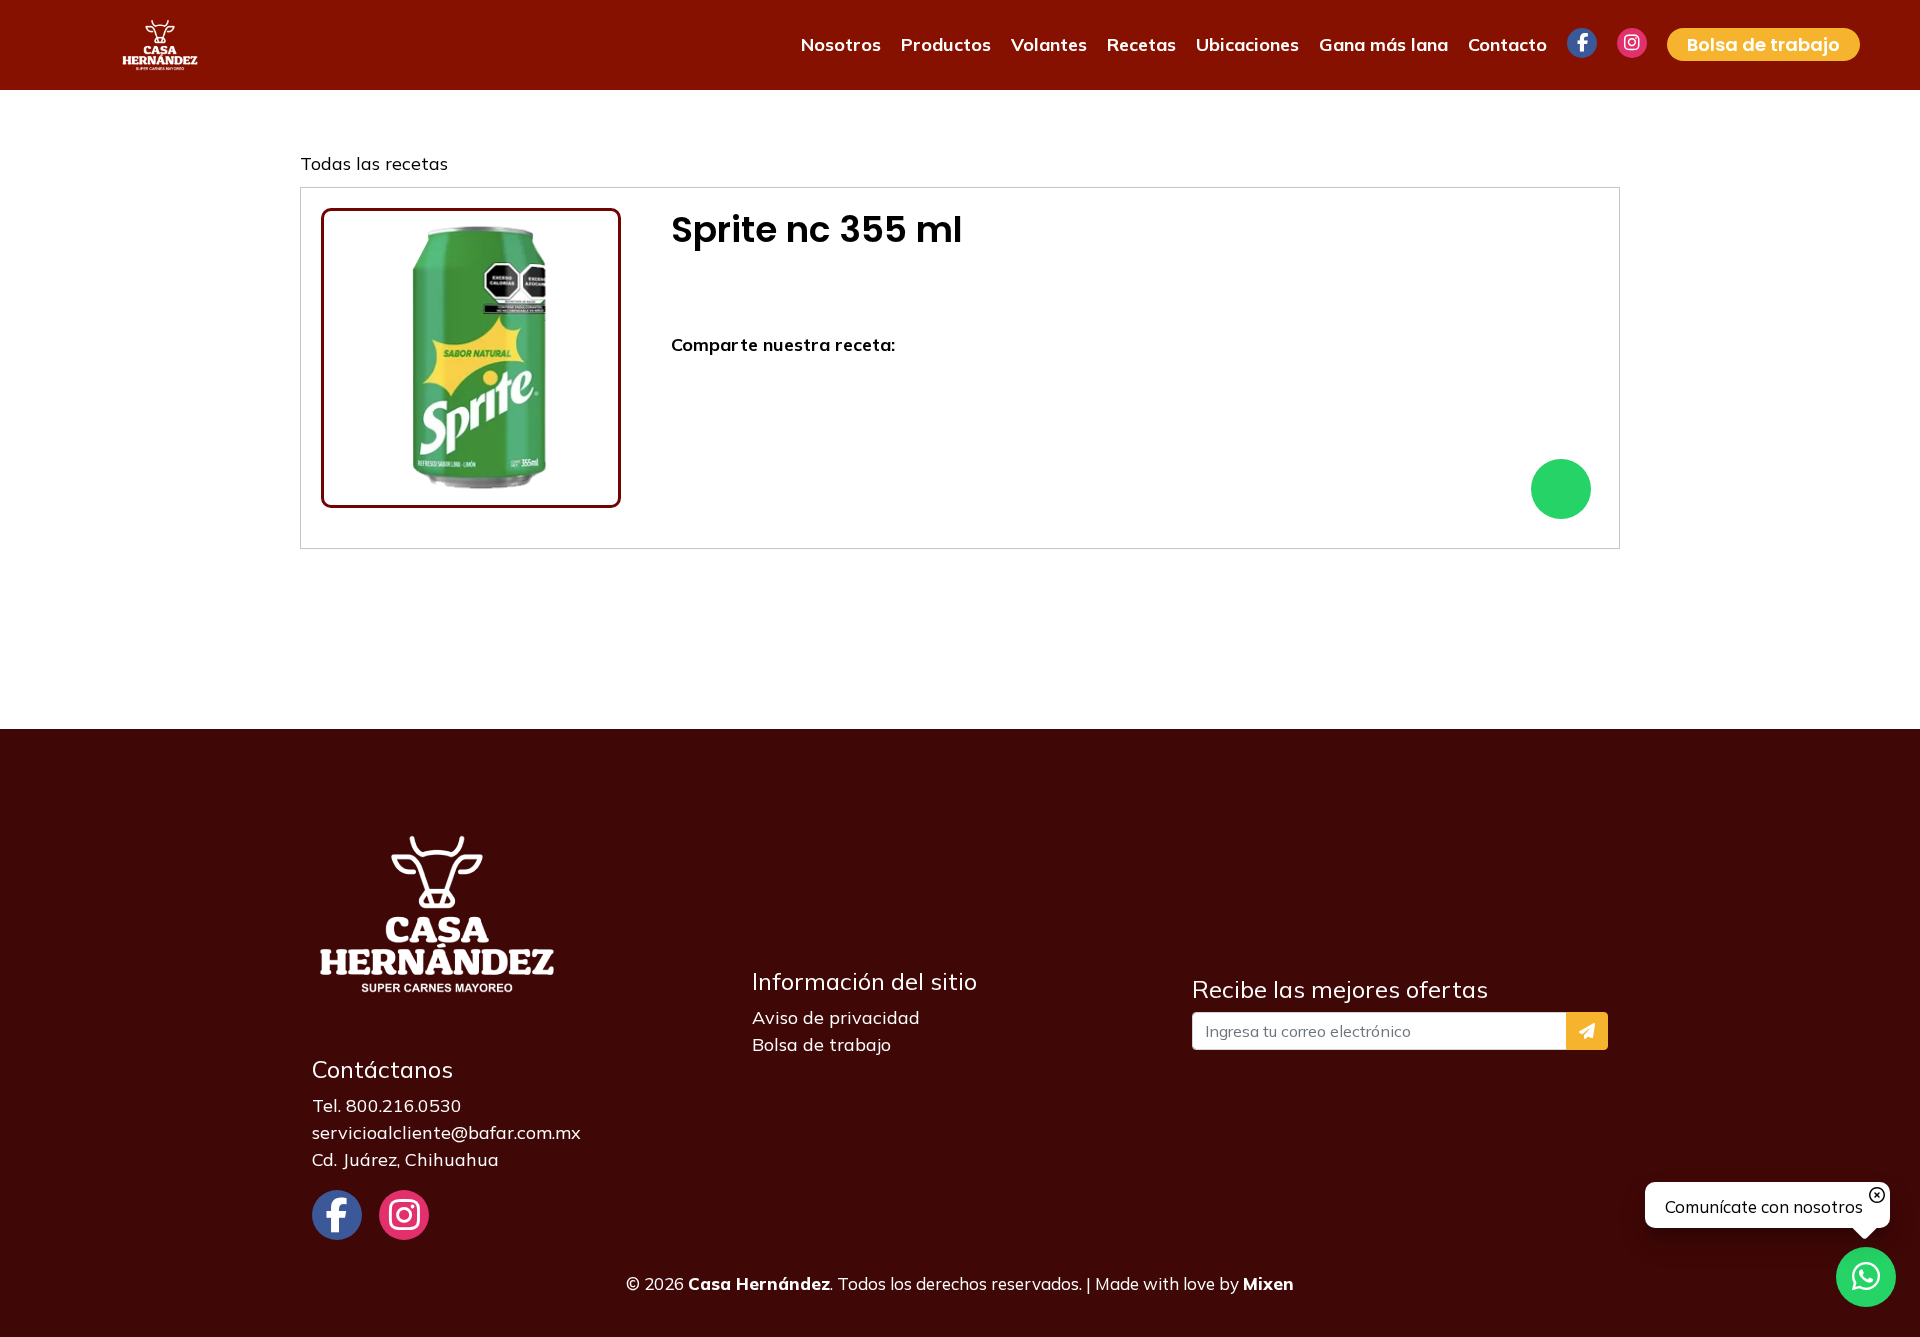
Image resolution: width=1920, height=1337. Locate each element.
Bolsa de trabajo (821, 1044)
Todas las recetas (374, 163)
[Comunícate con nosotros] (1866, 1277)
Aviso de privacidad (836, 1017)
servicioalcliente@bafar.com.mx (446, 1132)
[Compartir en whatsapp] (1561, 489)
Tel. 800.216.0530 (387, 1105)
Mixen (1268, 1283)
